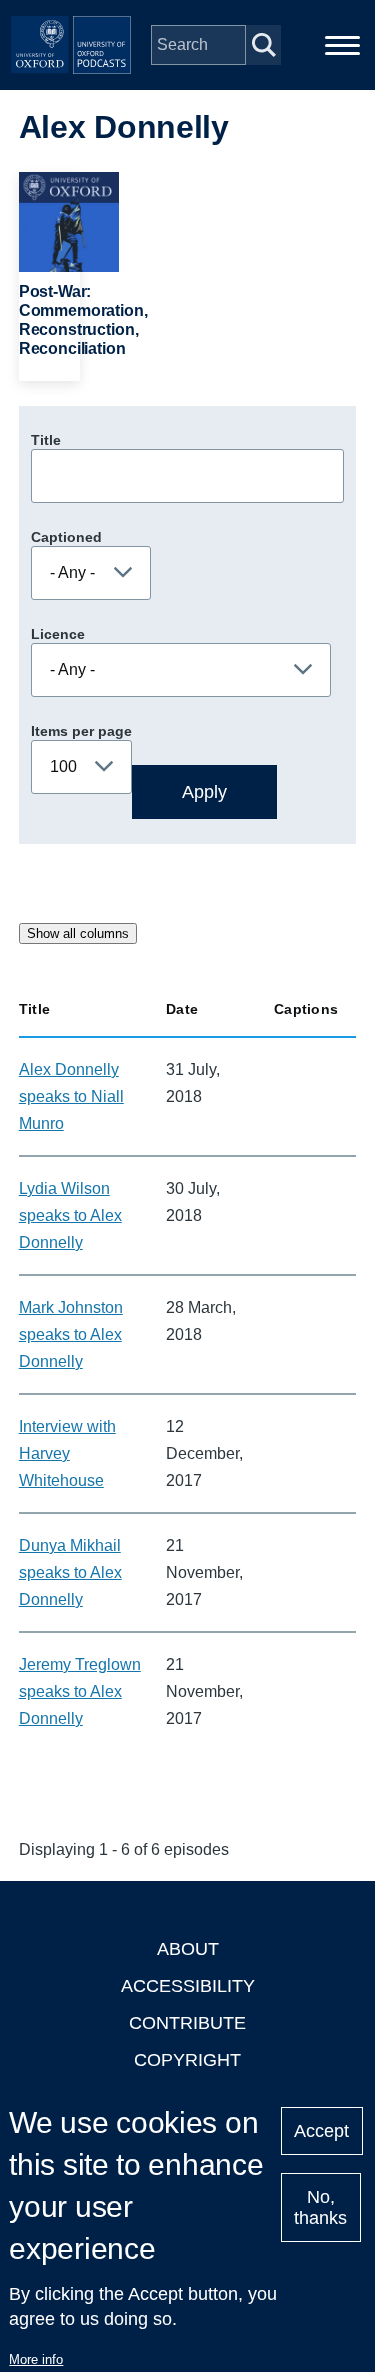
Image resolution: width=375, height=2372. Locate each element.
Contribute (187, 2023)
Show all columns (78, 933)
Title (46, 440)
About (188, 1949)
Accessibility (188, 1986)
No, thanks (320, 2207)
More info (36, 2359)
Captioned (66, 537)
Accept (321, 2131)
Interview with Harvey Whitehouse (67, 1453)
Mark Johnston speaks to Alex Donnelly (71, 1334)
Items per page (81, 731)
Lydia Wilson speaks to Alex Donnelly (70, 1215)
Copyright (187, 2060)
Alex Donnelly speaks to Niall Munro (71, 1096)
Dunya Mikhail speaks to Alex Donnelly (70, 1572)
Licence (58, 634)
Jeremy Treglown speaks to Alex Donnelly (80, 1691)
